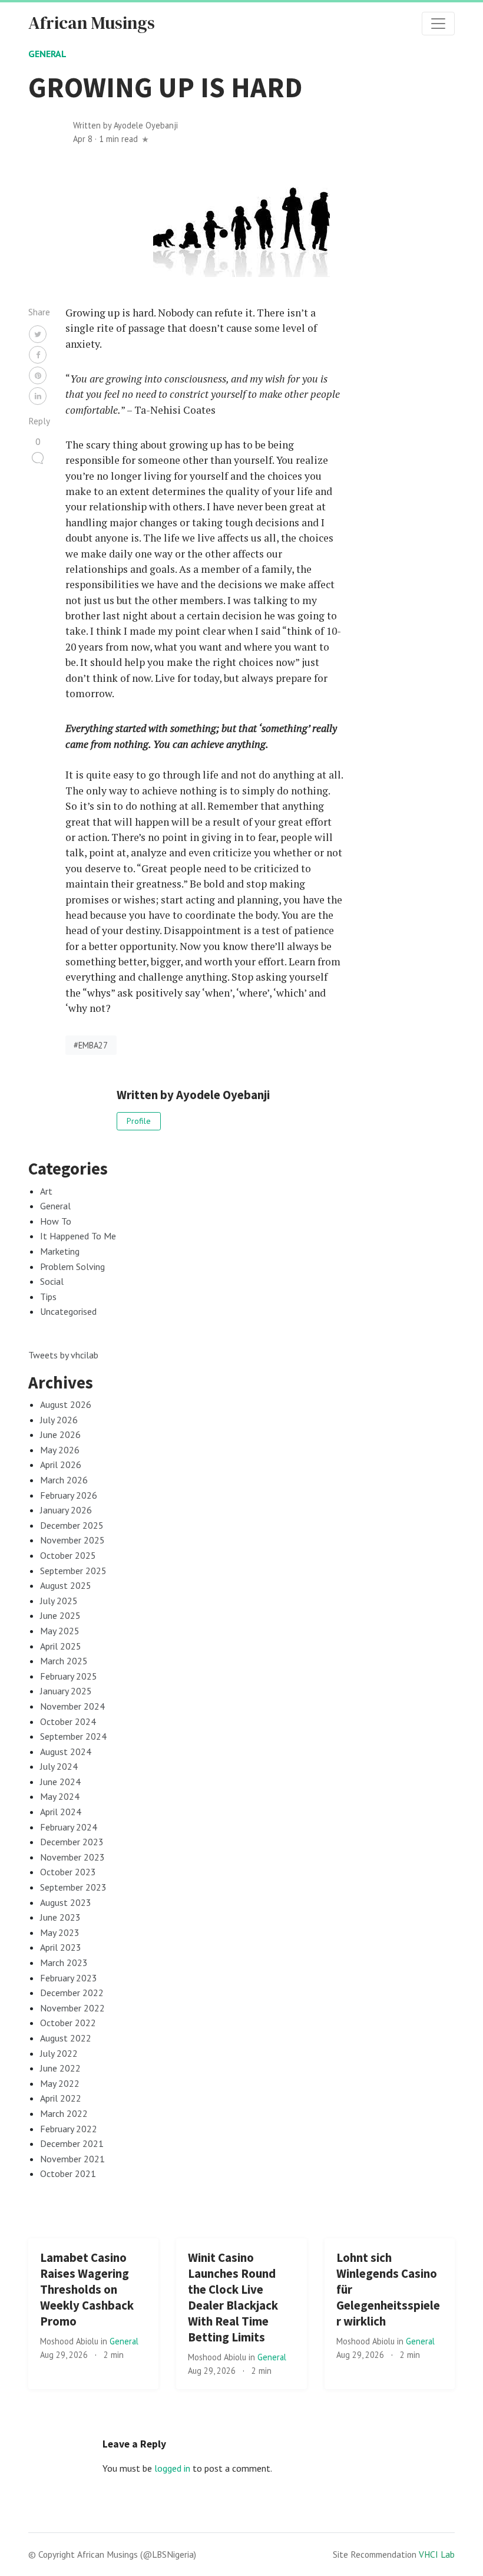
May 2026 (60, 1450)
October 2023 (68, 1872)
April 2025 (61, 1646)
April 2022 (61, 2098)
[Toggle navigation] (438, 24)
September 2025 (73, 1571)
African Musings (92, 23)
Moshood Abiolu (70, 2341)
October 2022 (68, 2023)
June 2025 (60, 1615)
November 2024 (72, 1706)
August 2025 (66, 1585)
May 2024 (60, 1796)
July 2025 (59, 1601)
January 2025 (66, 1691)
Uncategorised (68, 1311)
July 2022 (59, 2053)
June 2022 (60, 2068)
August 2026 (66, 1404)
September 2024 (73, 1736)
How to (56, 1221)
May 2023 (60, 1932)
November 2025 (72, 1540)
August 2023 (66, 1902)
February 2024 (69, 1827)
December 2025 (72, 1525)
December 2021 (72, 2143)
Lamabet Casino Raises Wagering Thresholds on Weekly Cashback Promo (87, 2290)
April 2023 (61, 1947)
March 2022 (64, 2113)
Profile (139, 1121)
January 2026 (66, 1510)
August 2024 (66, 1752)
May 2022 (60, 2083)
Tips (48, 1297)
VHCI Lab (437, 2554)
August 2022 (66, 2038)
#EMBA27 (91, 1045)
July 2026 (59, 1420)
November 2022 (72, 2008)
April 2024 (61, 1812)
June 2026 (60, 1434)
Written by (125, 125)
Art (46, 1191)
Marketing (60, 1251)
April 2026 (61, 1465)
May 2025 (60, 1631)
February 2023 (69, 1978)
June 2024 (60, 1782)
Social (52, 1281)
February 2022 (69, 2129)
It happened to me (78, 1236)
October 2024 (68, 1721)
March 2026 (64, 1480)
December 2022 (72, 1993)
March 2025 (64, 1661)
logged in (172, 2468)
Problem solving (72, 1266)
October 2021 (68, 2173)
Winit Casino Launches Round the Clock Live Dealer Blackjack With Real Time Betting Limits (233, 2298)
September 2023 (73, 1887)
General (47, 54)
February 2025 (69, 1676)
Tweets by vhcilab (63, 1355)
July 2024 (59, 1766)
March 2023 (64, 1962)
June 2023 (60, 1917)
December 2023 (72, 1842)
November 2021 (72, 2159)
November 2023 (72, 1857)
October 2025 (68, 1555)
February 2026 (69, 1495)
